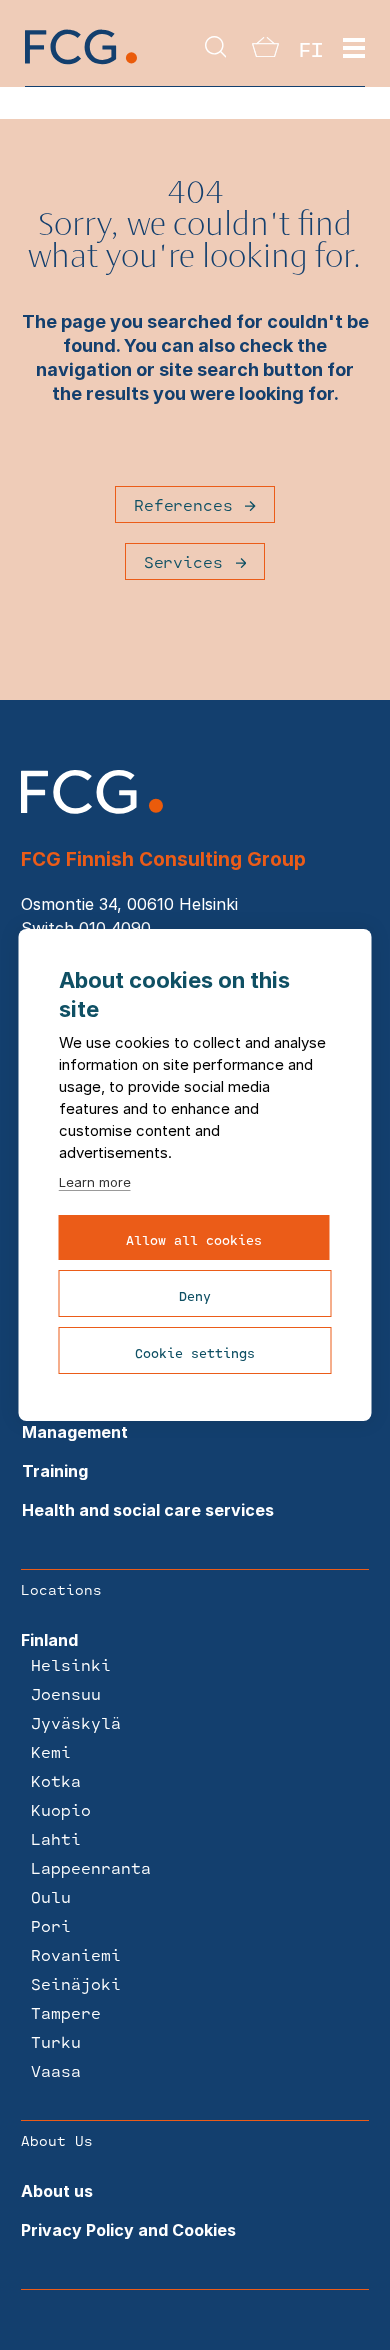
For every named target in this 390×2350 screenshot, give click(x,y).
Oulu (51, 1896)
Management (75, 1432)
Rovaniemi (76, 1954)
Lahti (56, 1838)
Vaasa (56, 2070)
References (183, 504)
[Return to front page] (81, 63)
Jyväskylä (76, 1722)
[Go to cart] (265, 51)
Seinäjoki (76, 1983)
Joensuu (66, 1693)
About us (57, 2191)
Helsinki (71, 1664)
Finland (49, 1640)
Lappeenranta (91, 1867)
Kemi (51, 1751)
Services (183, 561)
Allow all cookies (194, 1240)
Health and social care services (148, 1510)
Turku (56, 2041)
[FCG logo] (92, 808)
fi (311, 49)
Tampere (66, 2012)
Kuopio (61, 1809)
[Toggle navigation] (354, 49)
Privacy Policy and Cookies (128, 2230)
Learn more (95, 1182)
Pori (51, 1925)
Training (55, 1471)
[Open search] (215, 48)
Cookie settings (195, 1353)
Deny (195, 1296)
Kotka (56, 1780)
